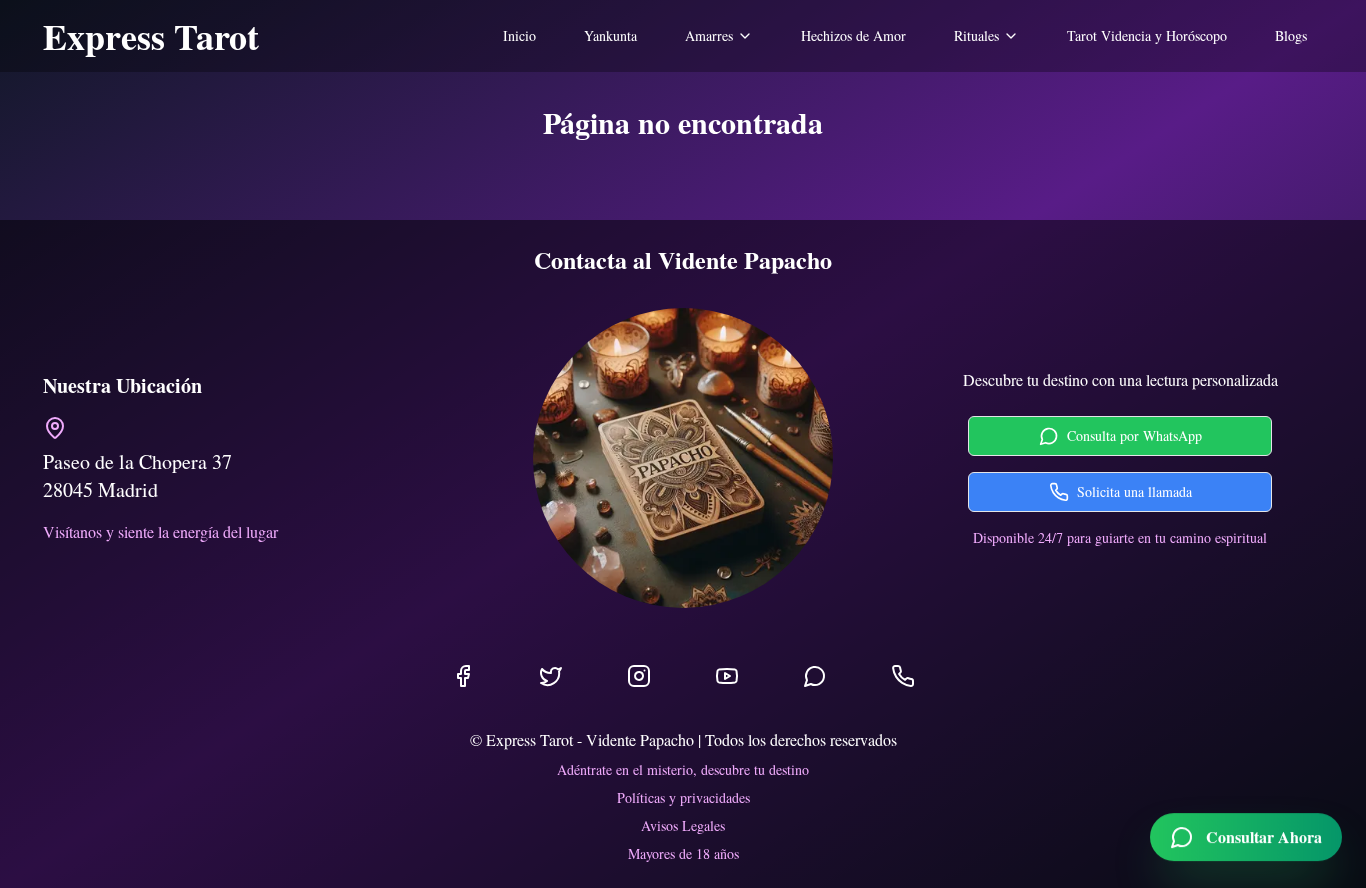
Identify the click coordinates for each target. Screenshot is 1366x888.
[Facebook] (463, 676)
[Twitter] (551, 676)
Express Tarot (151, 36)
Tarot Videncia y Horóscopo (1147, 35)
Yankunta (610, 35)
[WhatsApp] (815, 676)
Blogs (1291, 35)
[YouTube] (727, 676)
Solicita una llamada (1134, 491)
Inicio (519, 35)
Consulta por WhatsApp (1134, 435)
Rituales (976, 35)
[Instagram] (639, 676)
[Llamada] (903, 676)
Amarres (709, 35)
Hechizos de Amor (853, 35)
